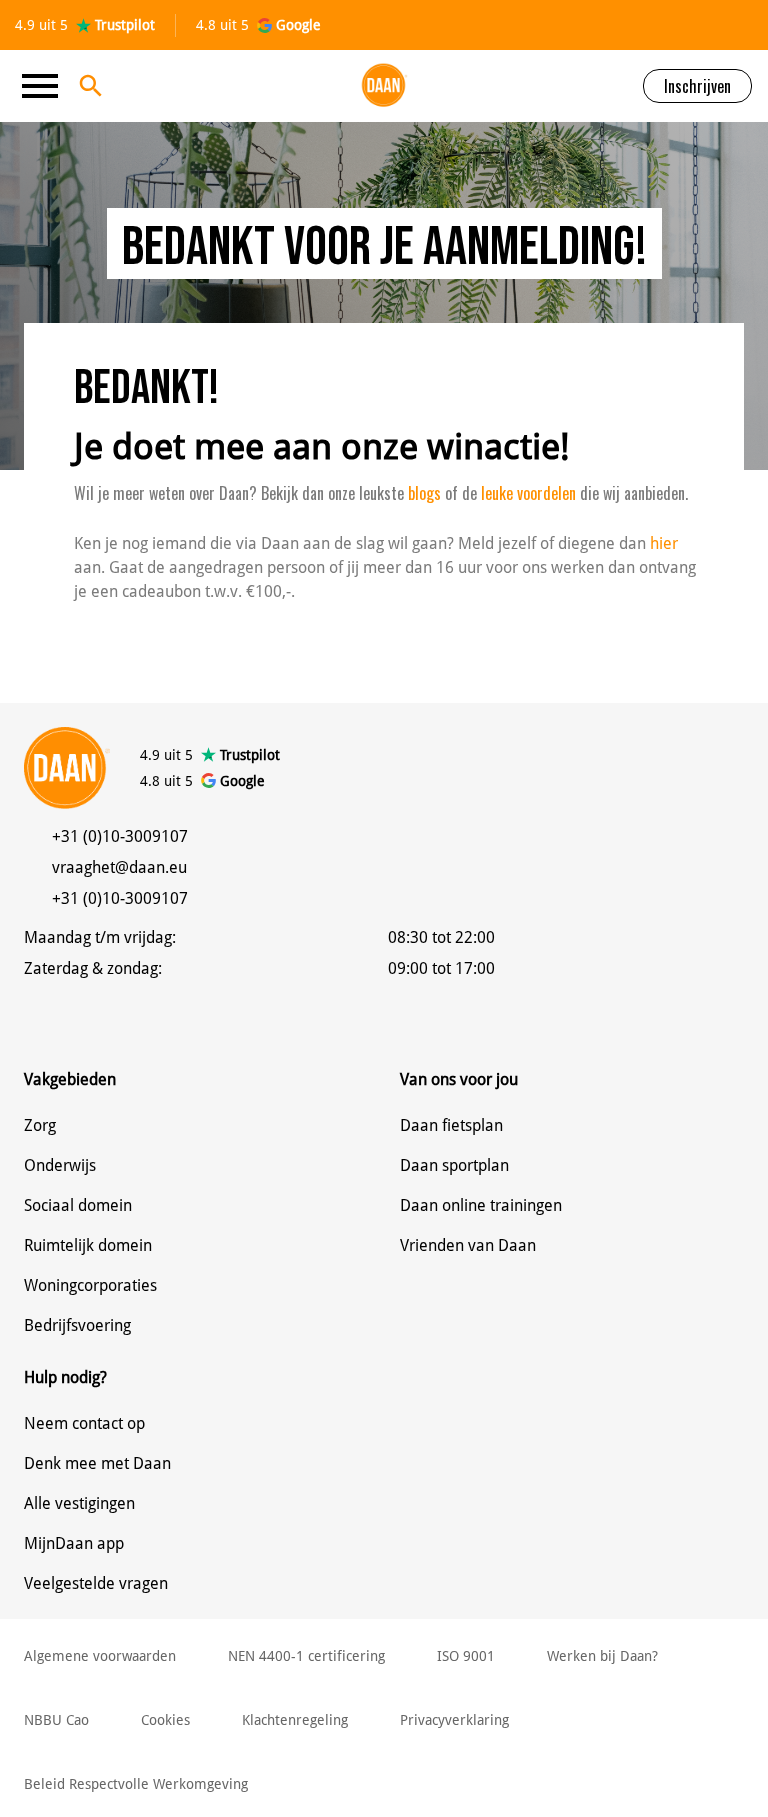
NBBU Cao (56, 1720)
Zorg (40, 1125)
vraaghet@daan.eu (119, 867)
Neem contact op (84, 1423)
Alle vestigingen (79, 1503)
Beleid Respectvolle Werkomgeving (136, 1784)
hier (664, 543)
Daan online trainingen (481, 1205)
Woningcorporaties (90, 1285)
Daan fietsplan (451, 1125)
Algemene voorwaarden (100, 1656)
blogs (424, 493)
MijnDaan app (74, 1543)
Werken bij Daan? (602, 1656)
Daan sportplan (454, 1165)
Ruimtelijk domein (88, 1245)
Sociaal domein (78, 1205)
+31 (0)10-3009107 (120, 836)
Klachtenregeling (295, 1720)
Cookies (165, 1720)
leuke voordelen (526, 493)
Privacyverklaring (454, 1720)
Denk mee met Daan (97, 1463)
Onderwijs (60, 1165)
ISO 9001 (466, 1656)
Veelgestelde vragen (96, 1583)
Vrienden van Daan (468, 1245)
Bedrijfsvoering (77, 1325)
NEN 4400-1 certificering (306, 1656)
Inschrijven (697, 86)
